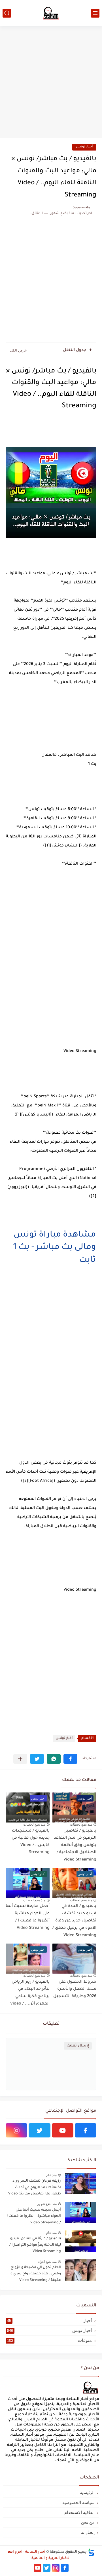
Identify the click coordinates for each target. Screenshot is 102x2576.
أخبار (49, 2320)
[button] (70, 1759)
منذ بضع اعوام (47, 2262)
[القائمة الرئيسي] (95, 13)
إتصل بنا (88, 2532)
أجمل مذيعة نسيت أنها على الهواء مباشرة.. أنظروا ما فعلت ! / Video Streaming (28, 1917)
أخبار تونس (84, 147)
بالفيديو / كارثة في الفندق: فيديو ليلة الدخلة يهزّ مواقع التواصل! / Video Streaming (35, 2245)
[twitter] (39, 2130)
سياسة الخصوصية (78, 2502)
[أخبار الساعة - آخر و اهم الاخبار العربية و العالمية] (51, 13)
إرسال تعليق (78, 2046)
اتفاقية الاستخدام (79, 2512)
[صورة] (81, 2184)
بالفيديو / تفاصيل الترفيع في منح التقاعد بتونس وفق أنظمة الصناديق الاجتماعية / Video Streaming (75, 1845)
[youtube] (63, 2130)
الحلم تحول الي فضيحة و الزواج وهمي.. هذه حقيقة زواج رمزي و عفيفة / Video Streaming (36, 2274)
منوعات (49, 2340)
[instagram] (16, 2130)
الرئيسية (87, 2493)
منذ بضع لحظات (81, 1824)
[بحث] (7, 13)
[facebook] (86, 2130)
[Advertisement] (51, 83)
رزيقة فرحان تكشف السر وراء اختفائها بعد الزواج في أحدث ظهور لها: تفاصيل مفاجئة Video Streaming (35, 2188)
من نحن (88, 2522)
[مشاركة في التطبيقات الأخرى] (20, 1759)
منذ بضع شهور (47, 2204)
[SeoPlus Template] (91, 2552)
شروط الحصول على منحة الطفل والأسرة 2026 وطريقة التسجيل (75, 1989)
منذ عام (51, 2175)
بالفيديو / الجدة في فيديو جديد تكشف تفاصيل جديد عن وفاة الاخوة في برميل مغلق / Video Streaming (74, 1921)
